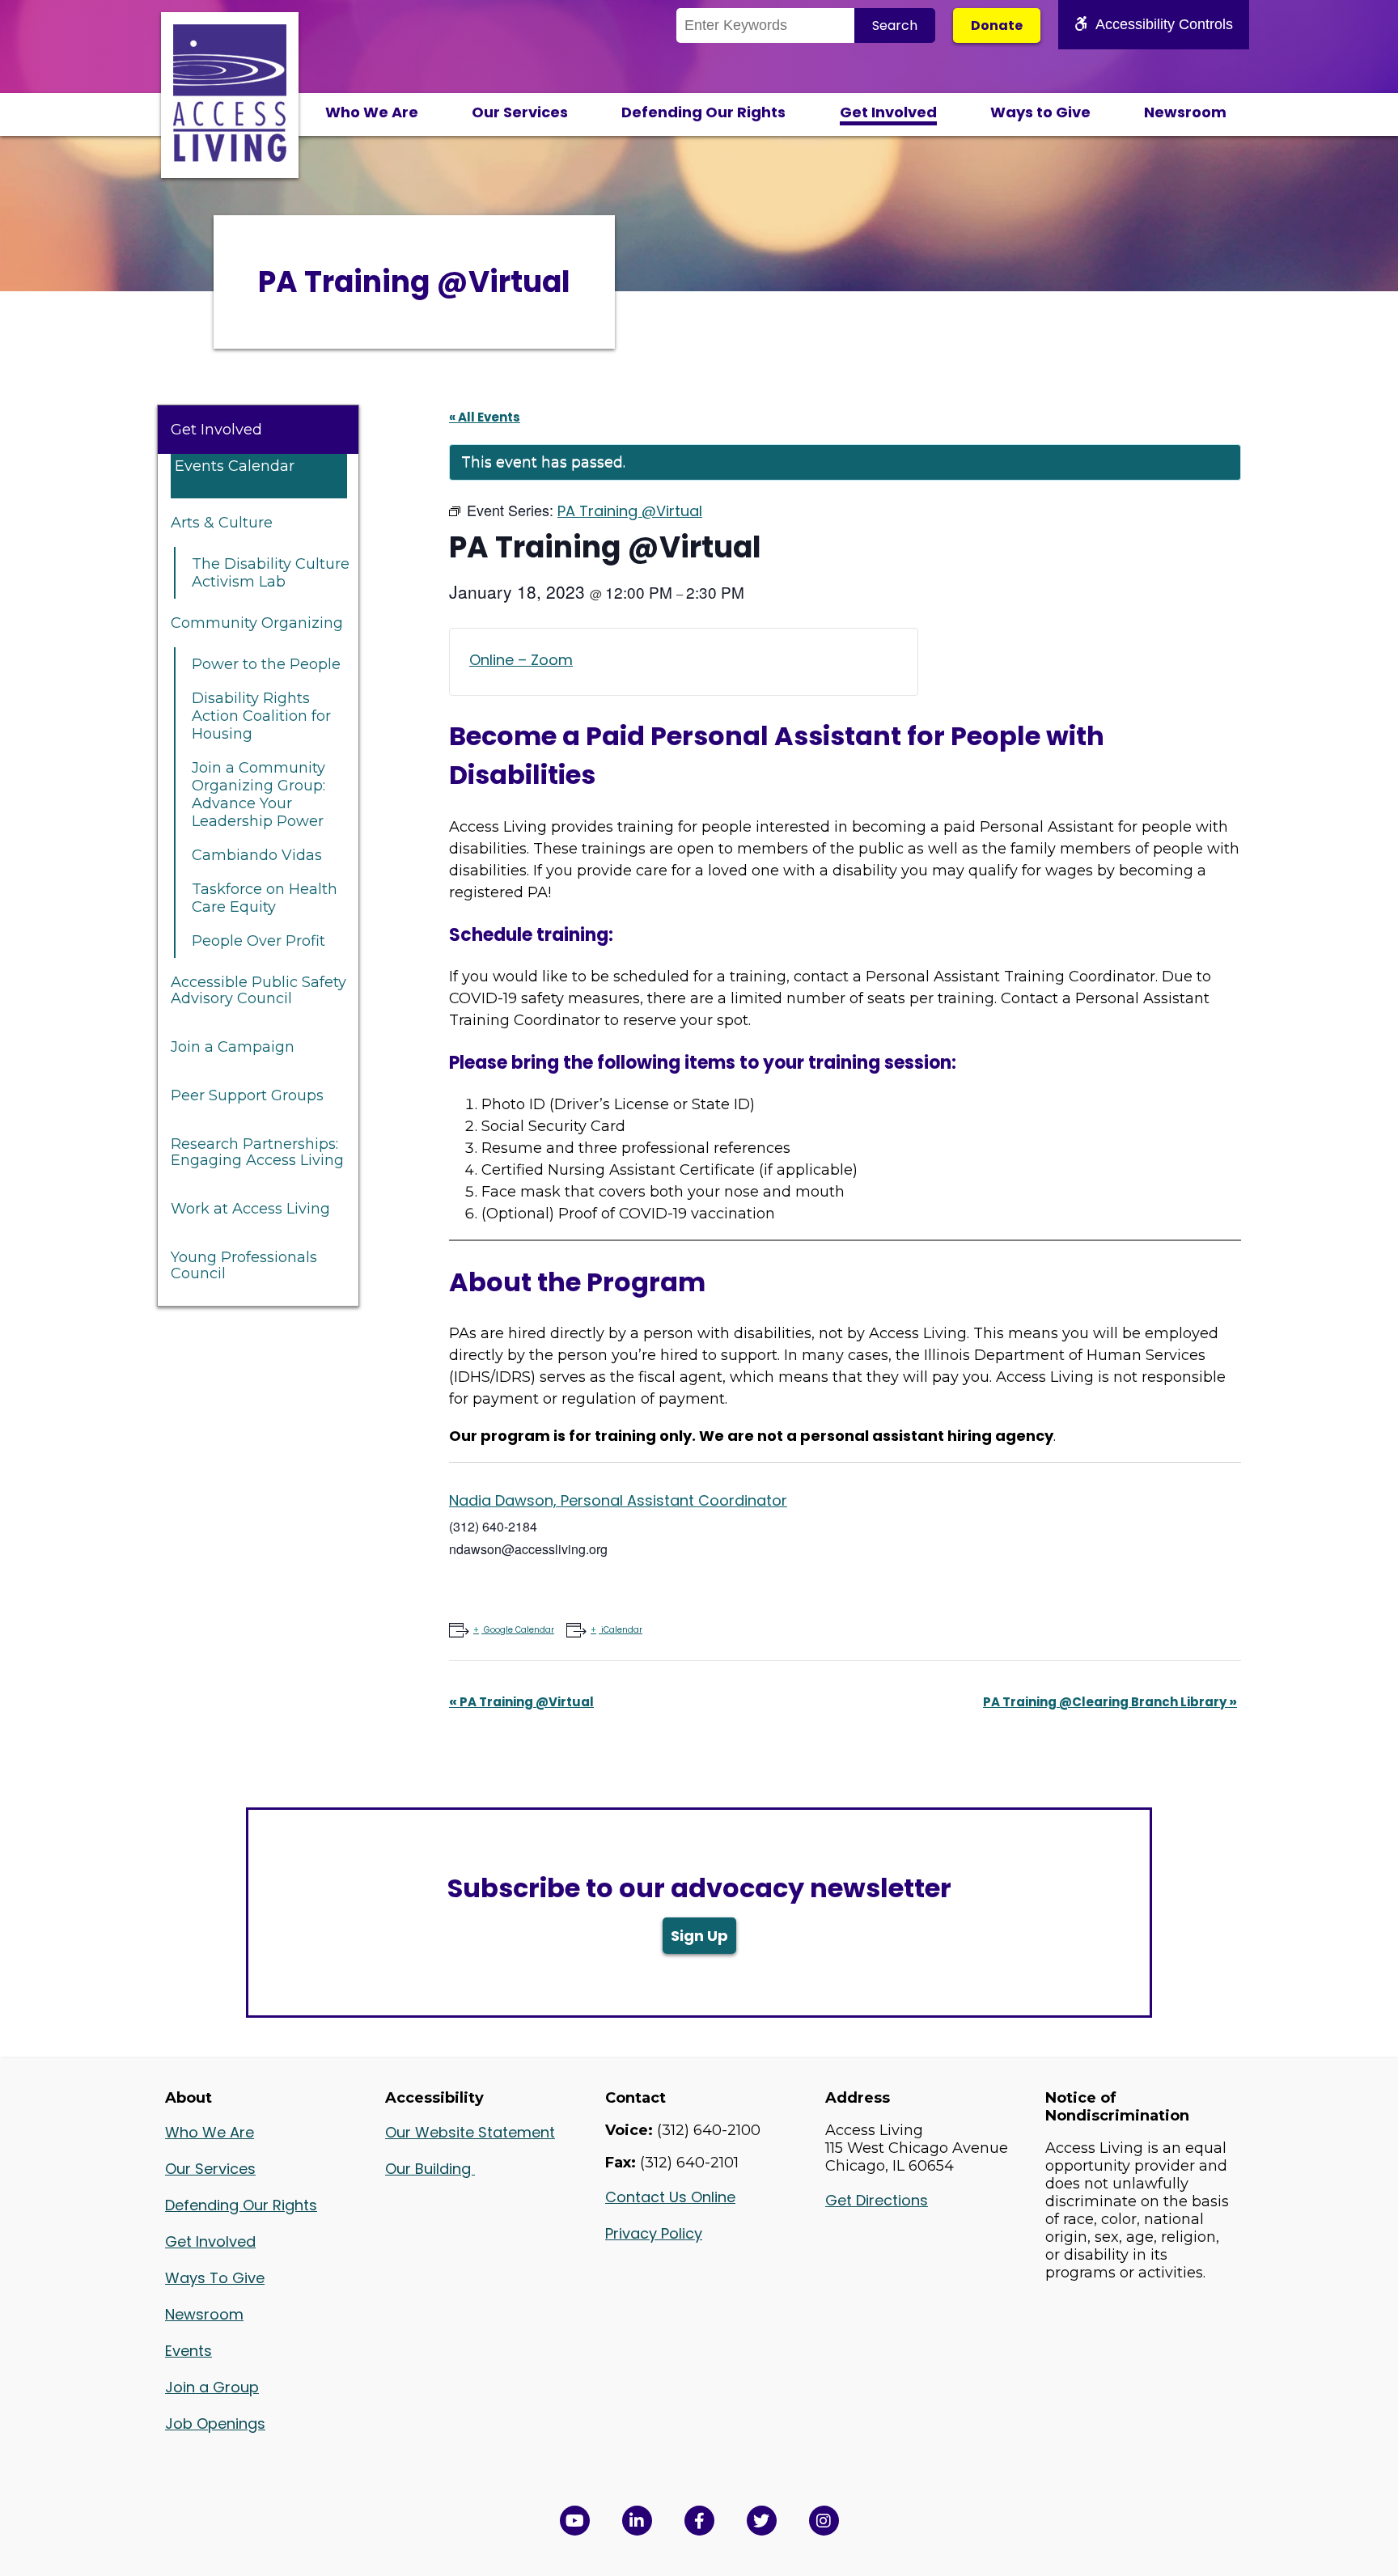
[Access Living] (230, 157)
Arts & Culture (222, 523)
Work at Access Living (250, 1209)
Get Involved (888, 112)
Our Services (520, 112)
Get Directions (877, 2200)
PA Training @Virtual (521, 1702)
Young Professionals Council (244, 1265)
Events (189, 2351)
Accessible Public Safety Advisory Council (258, 990)
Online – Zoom (521, 660)
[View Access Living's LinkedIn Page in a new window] (637, 2521)
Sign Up (699, 1936)
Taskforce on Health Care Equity (265, 898)
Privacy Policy (654, 2233)
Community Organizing (257, 623)
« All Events (485, 417)
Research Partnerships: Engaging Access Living (257, 1152)
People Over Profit (258, 941)
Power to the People (266, 664)
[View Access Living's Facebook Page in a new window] (699, 2521)
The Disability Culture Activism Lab (271, 573)
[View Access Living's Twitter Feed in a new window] (762, 2521)
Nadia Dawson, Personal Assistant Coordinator (618, 1500)
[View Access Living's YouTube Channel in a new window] (575, 2521)
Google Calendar (519, 1630)
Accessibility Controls (1164, 24)
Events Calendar (235, 466)
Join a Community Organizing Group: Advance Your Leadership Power (258, 794)
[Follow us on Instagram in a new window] (824, 2521)
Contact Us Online (670, 2197)
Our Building (430, 2169)
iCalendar (622, 1630)
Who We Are (372, 112)
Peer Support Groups (247, 1095)
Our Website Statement (470, 2132)
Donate (997, 25)
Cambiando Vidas (257, 855)
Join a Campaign (233, 1047)
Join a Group (212, 2387)
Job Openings (215, 2423)
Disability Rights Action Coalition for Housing (261, 716)
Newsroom (1185, 112)
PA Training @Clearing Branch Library (1110, 1702)
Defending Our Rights (703, 112)
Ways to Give (1040, 112)
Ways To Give (215, 2278)
